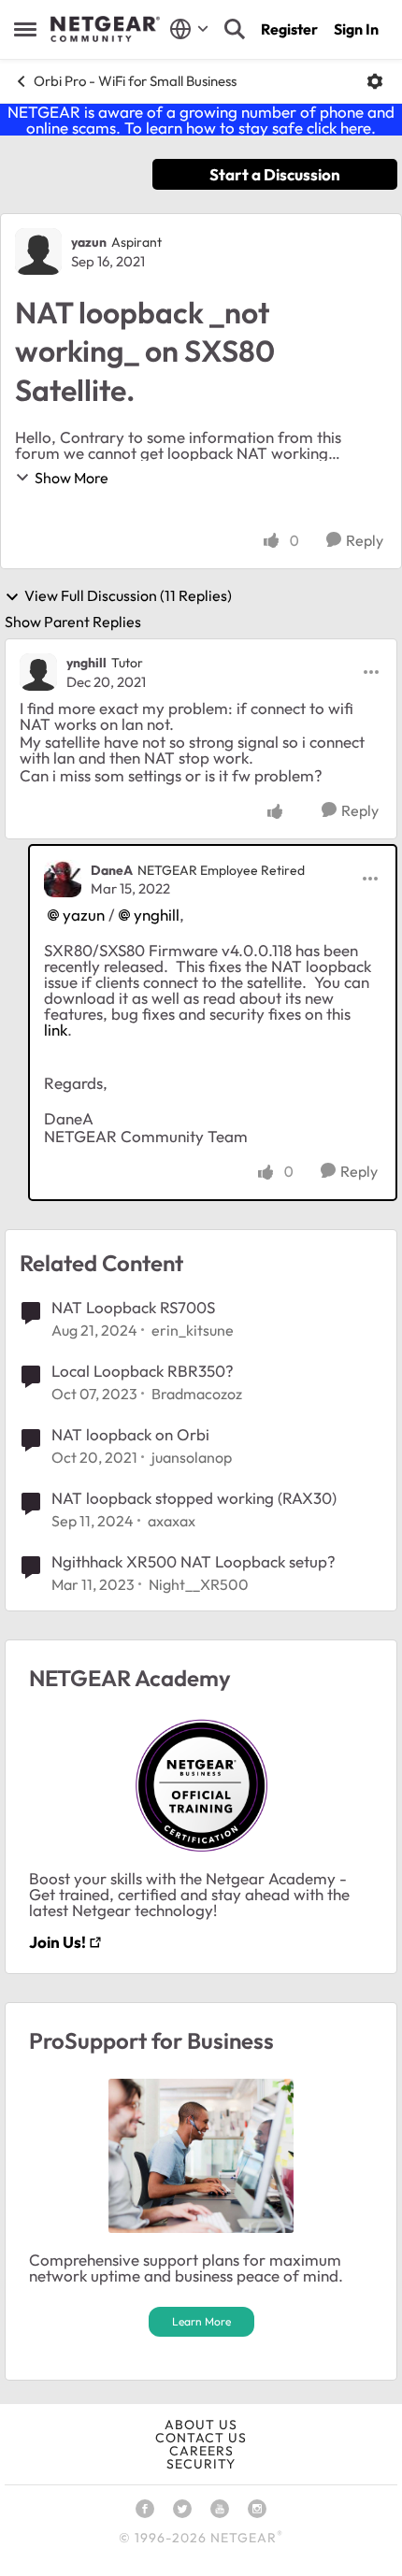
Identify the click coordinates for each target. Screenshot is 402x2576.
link (56, 1030)
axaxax (172, 1521)
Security (201, 2464)
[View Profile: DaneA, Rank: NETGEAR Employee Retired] (63, 879)
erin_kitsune (193, 1330)
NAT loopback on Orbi (130, 1434)
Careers (201, 2451)
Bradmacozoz (197, 1394)
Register (289, 29)
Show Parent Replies (73, 622)
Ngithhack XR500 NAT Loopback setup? (194, 1561)
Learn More (201, 2321)
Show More (72, 478)
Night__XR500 (199, 1584)
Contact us (201, 2438)
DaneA (112, 870)
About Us (201, 2425)
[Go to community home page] (105, 29)
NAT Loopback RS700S (133, 1307)
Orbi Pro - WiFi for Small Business (135, 81)
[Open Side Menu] (25, 29)
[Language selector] (189, 29)
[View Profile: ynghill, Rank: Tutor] (38, 672)
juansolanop (192, 1457)
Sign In (356, 29)
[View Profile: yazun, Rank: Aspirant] (38, 251)
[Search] (235, 29)
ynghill (86, 663)
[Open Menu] (375, 81)
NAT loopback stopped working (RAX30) (194, 1498)
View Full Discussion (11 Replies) (128, 596)
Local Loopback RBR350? (143, 1371)
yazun (89, 242)
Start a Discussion (275, 174)
